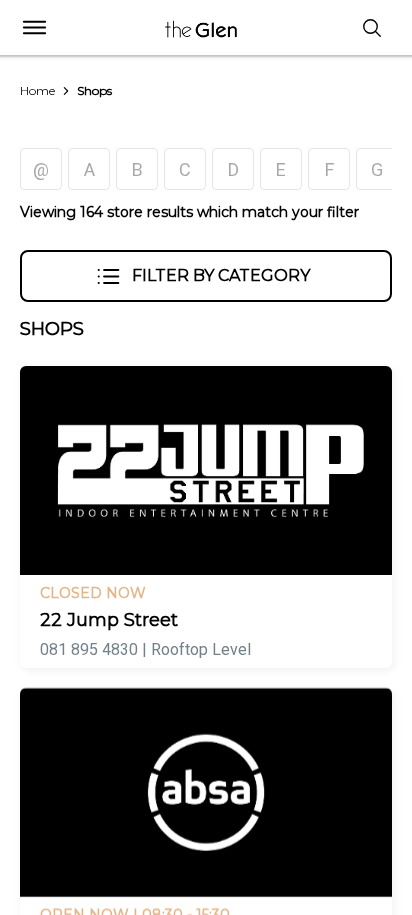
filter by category (221, 275)
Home (37, 90)
